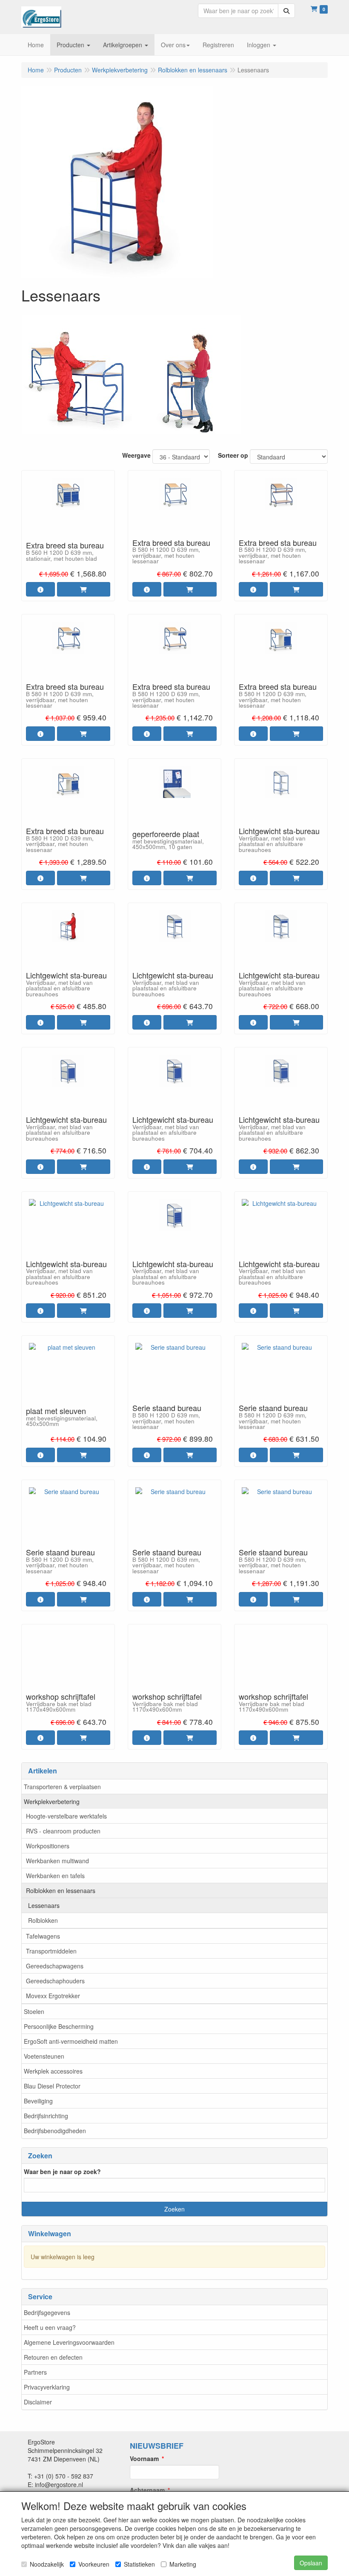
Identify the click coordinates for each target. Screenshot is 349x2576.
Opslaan (311, 2563)
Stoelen (34, 2011)
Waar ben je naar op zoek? (62, 2172)
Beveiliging (38, 2101)
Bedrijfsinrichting (46, 2116)
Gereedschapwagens (55, 1966)
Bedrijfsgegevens (47, 2312)
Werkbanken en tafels (55, 1876)
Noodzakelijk (47, 2564)
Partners (35, 2372)
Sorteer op (233, 455)
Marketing (183, 2564)
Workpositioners (48, 1846)
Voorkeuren (94, 2564)
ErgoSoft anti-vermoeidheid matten (71, 2041)
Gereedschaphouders (55, 1981)
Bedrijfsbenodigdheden (55, 2131)
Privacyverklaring (47, 2387)
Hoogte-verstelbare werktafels (66, 1816)
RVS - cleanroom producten (63, 1831)
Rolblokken (43, 1920)
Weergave (136, 455)
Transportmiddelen (51, 1951)
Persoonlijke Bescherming (59, 2026)
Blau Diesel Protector (52, 2086)
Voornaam (144, 2458)
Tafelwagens (43, 1936)
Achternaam (147, 2490)
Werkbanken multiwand (57, 1861)
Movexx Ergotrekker (53, 1996)
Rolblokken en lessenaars (61, 1890)
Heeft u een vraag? (50, 2327)
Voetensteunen (44, 2056)
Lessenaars (44, 1905)
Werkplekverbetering (52, 1801)
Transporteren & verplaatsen (62, 1787)
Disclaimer (38, 2402)
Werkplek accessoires (53, 2071)
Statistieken (139, 2564)
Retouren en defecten (53, 2357)
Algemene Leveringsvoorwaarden (69, 2342)
